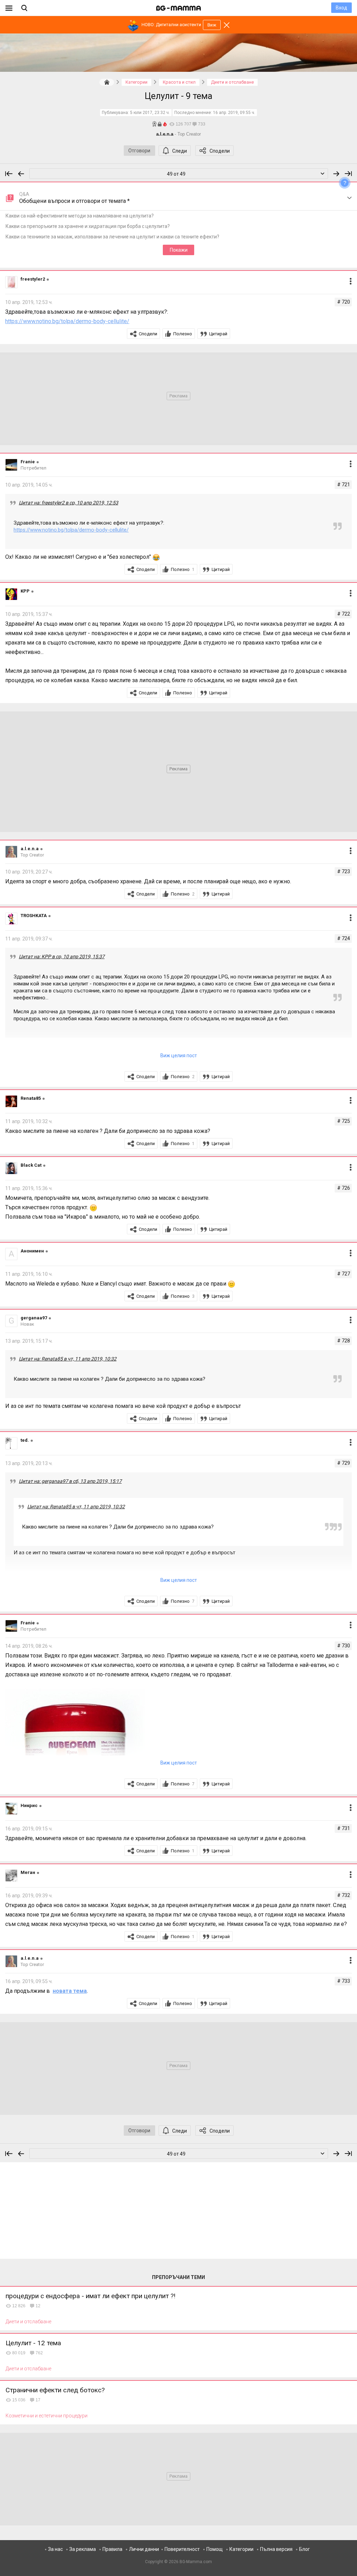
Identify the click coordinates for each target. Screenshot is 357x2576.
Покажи (179, 250)
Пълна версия (276, 2549)
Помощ (215, 2549)
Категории (241, 2549)
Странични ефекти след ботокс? (55, 2390)
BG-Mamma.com (196, 2562)
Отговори (139, 151)
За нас (55, 2549)
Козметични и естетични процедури (47, 2416)
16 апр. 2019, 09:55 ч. (234, 113)
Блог (305, 2549)
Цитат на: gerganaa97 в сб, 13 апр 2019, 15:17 (70, 1481)
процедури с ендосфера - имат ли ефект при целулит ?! (90, 2296)
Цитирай (218, 334)
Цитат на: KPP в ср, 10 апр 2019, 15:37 (62, 957)
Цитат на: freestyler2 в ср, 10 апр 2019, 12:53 (69, 503)
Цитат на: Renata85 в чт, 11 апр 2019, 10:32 (68, 1359)
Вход (341, 8)
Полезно (183, 334)
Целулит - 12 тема (33, 2343)
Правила (112, 2549)
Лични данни (144, 2549)
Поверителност (182, 2549)
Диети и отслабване (28, 2322)
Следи (180, 151)
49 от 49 (176, 174)
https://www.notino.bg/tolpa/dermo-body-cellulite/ (67, 321)
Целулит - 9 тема (178, 96)
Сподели (220, 151)
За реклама (83, 2549)
